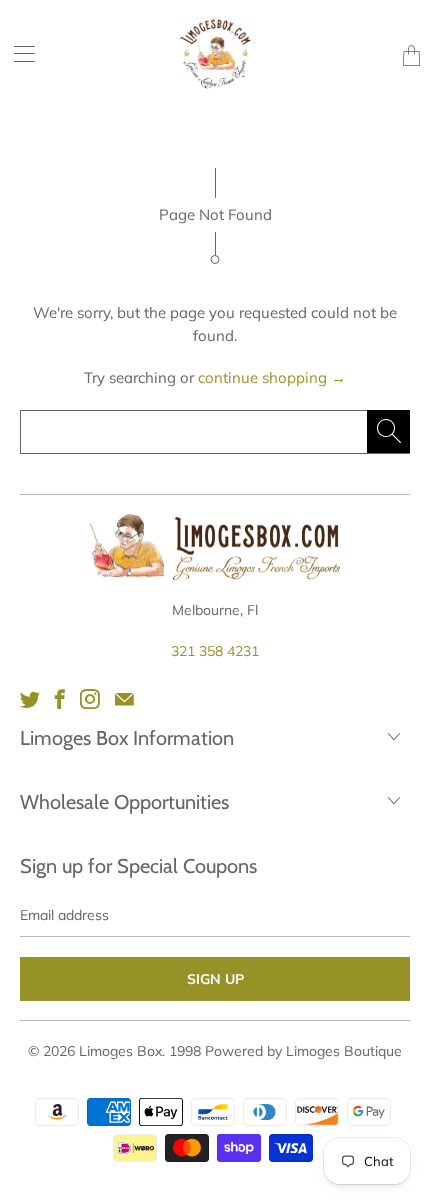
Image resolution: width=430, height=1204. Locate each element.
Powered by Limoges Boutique (303, 1051)
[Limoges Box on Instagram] (90, 699)
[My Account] (17, 53)
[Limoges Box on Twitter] (30, 699)
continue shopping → (272, 377)
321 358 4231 (215, 651)
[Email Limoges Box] (124, 699)
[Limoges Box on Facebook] (60, 699)
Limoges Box (120, 1051)
